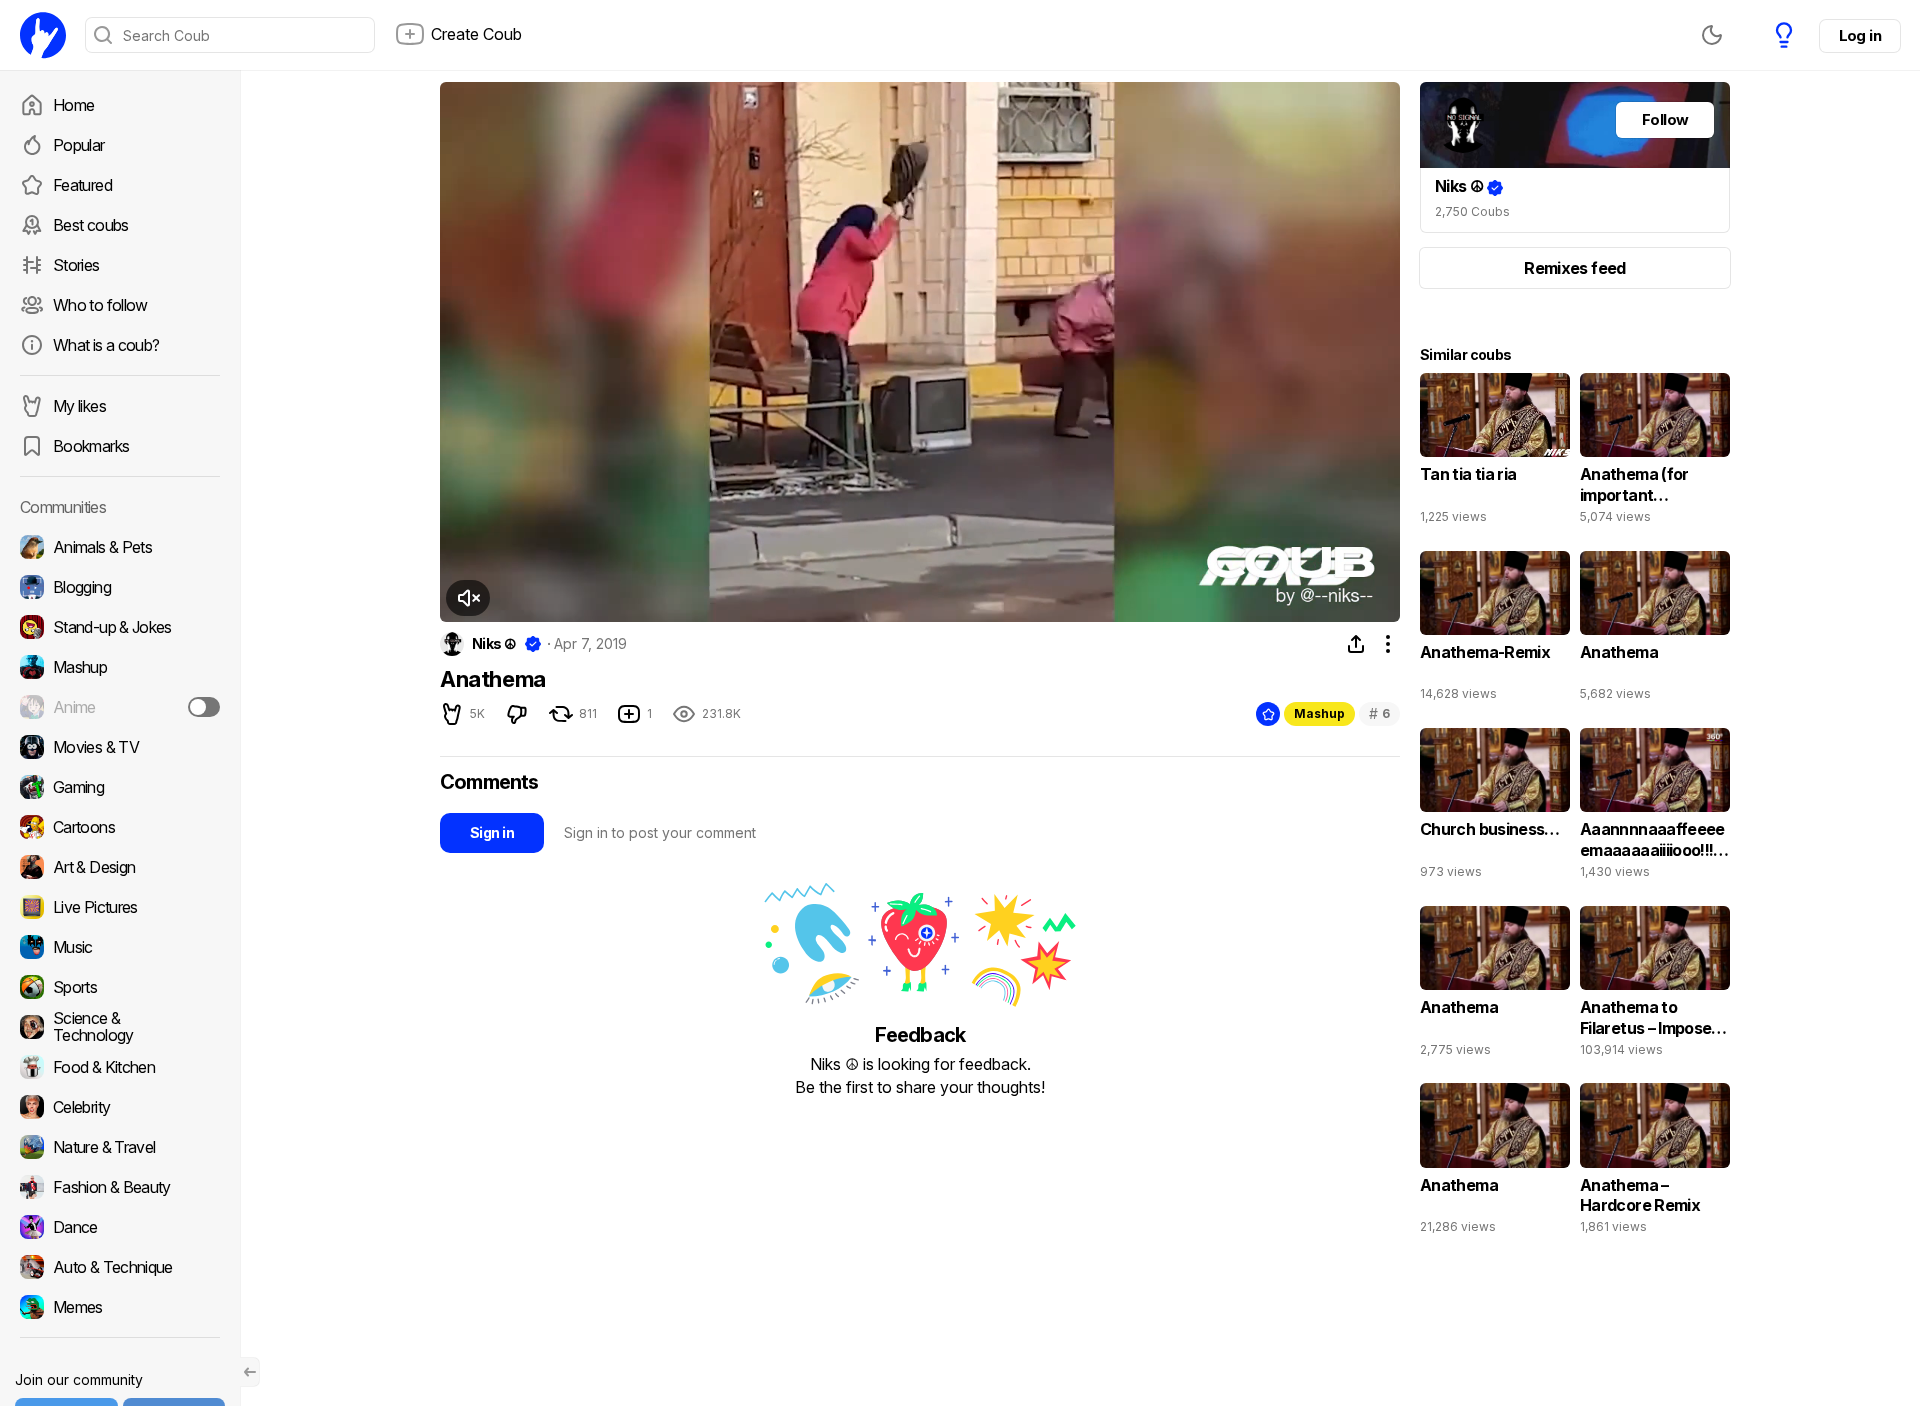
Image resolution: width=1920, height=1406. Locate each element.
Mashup (1319, 713)
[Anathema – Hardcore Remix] (1655, 1163)
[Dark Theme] (1712, 35)
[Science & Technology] (120, 1027)
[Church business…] (1495, 808)
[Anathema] (1655, 631)
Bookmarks (91, 446)
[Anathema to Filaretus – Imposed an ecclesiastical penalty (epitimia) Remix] (1655, 986)
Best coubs (91, 225)
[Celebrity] (120, 1107)
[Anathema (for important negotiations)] (1655, 453)
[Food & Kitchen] (120, 1067)
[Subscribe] (204, 707)
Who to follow (100, 305)
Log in (1860, 35)
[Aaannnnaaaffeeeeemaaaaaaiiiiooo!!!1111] (1655, 808)
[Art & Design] (120, 867)
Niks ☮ (494, 644)
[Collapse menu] (250, 1372)
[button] (468, 598)
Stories (76, 265)
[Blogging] (120, 587)
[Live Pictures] (120, 907)
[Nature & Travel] (120, 1147)
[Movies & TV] (120, 747)
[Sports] (120, 987)
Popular (79, 145)
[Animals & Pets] (120, 547)
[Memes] (120, 1307)
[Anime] (120, 707)
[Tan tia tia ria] (1495, 453)
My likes (79, 406)
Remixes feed (1574, 268)
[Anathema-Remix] (1495, 631)
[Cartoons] (120, 827)
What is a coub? (106, 345)
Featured (82, 185)
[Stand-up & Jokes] (120, 627)
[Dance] (120, 1227)
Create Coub (476, 34)
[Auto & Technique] (120, 1267)
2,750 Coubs (1472, 211)
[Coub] (43, 35)
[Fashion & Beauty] (120, 1187)
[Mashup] (120, 667)
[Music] (120, 947)
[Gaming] (120, 787)
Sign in (492, 832)
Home (73, 105)
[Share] (1356, 644)
